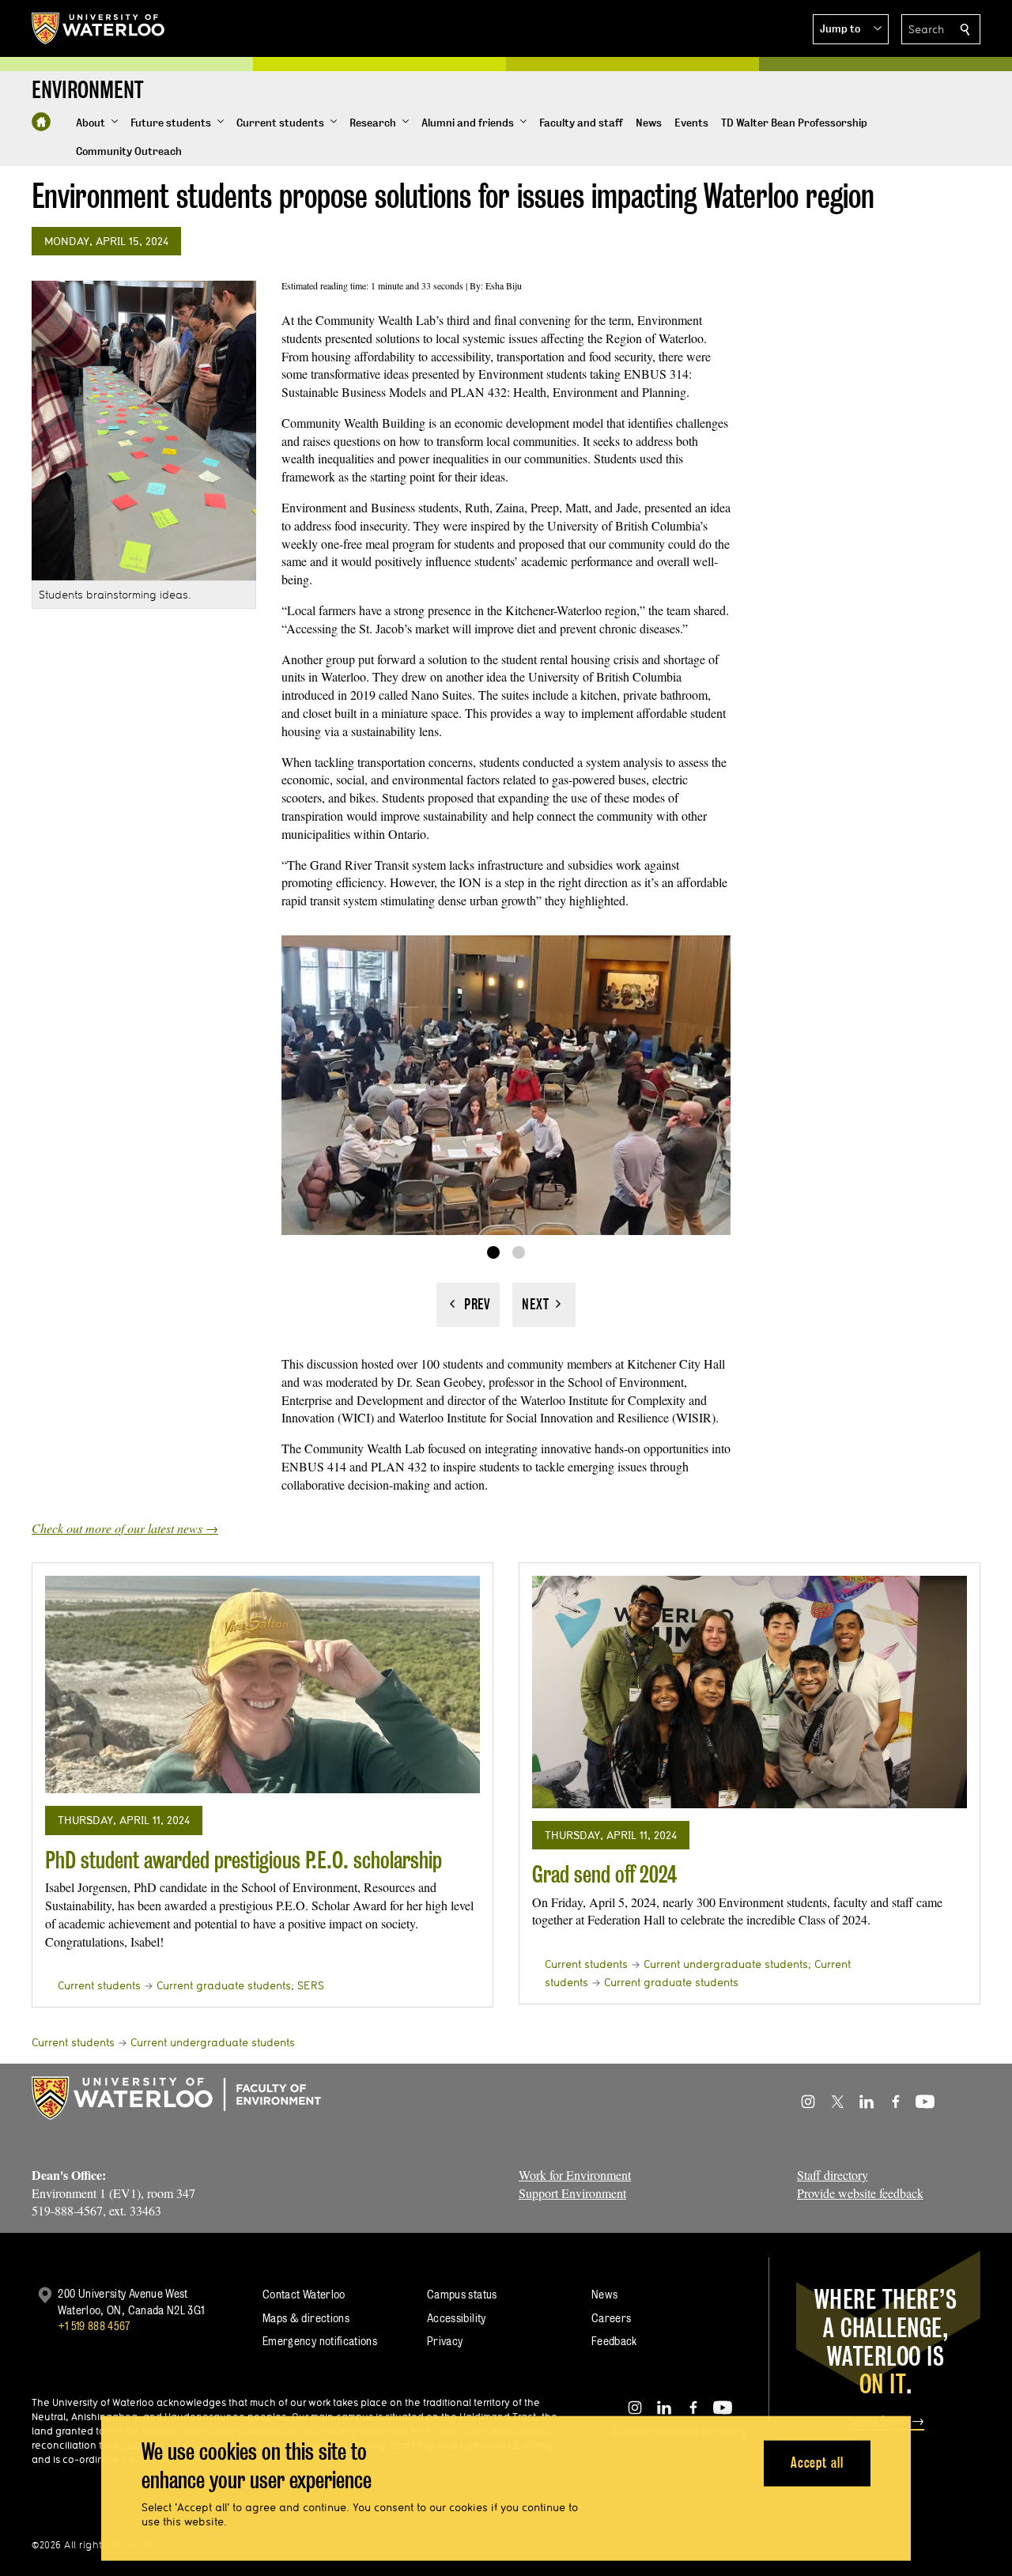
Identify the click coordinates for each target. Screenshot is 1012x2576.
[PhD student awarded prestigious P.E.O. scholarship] (262, 1685)
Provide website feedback (860, 2193)
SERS (311, 1985)
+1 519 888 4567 (94, 2326)
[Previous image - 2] (468, 1305)
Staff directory (833, 2175)
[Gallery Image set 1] (493, 1252)
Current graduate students (224, 1985)
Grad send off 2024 (604, 1874)
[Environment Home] (41, 122)
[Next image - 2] (544, 1305)
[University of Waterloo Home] (99, 28)
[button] (851, 29)
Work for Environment (575, 2175)
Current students (99, 1985)
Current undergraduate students (726, 1964)
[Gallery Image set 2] (519, 1252)
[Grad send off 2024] (750, 1692)
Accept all (817, 2463)
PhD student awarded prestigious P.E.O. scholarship (244, 1860)
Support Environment (572, 2193)
